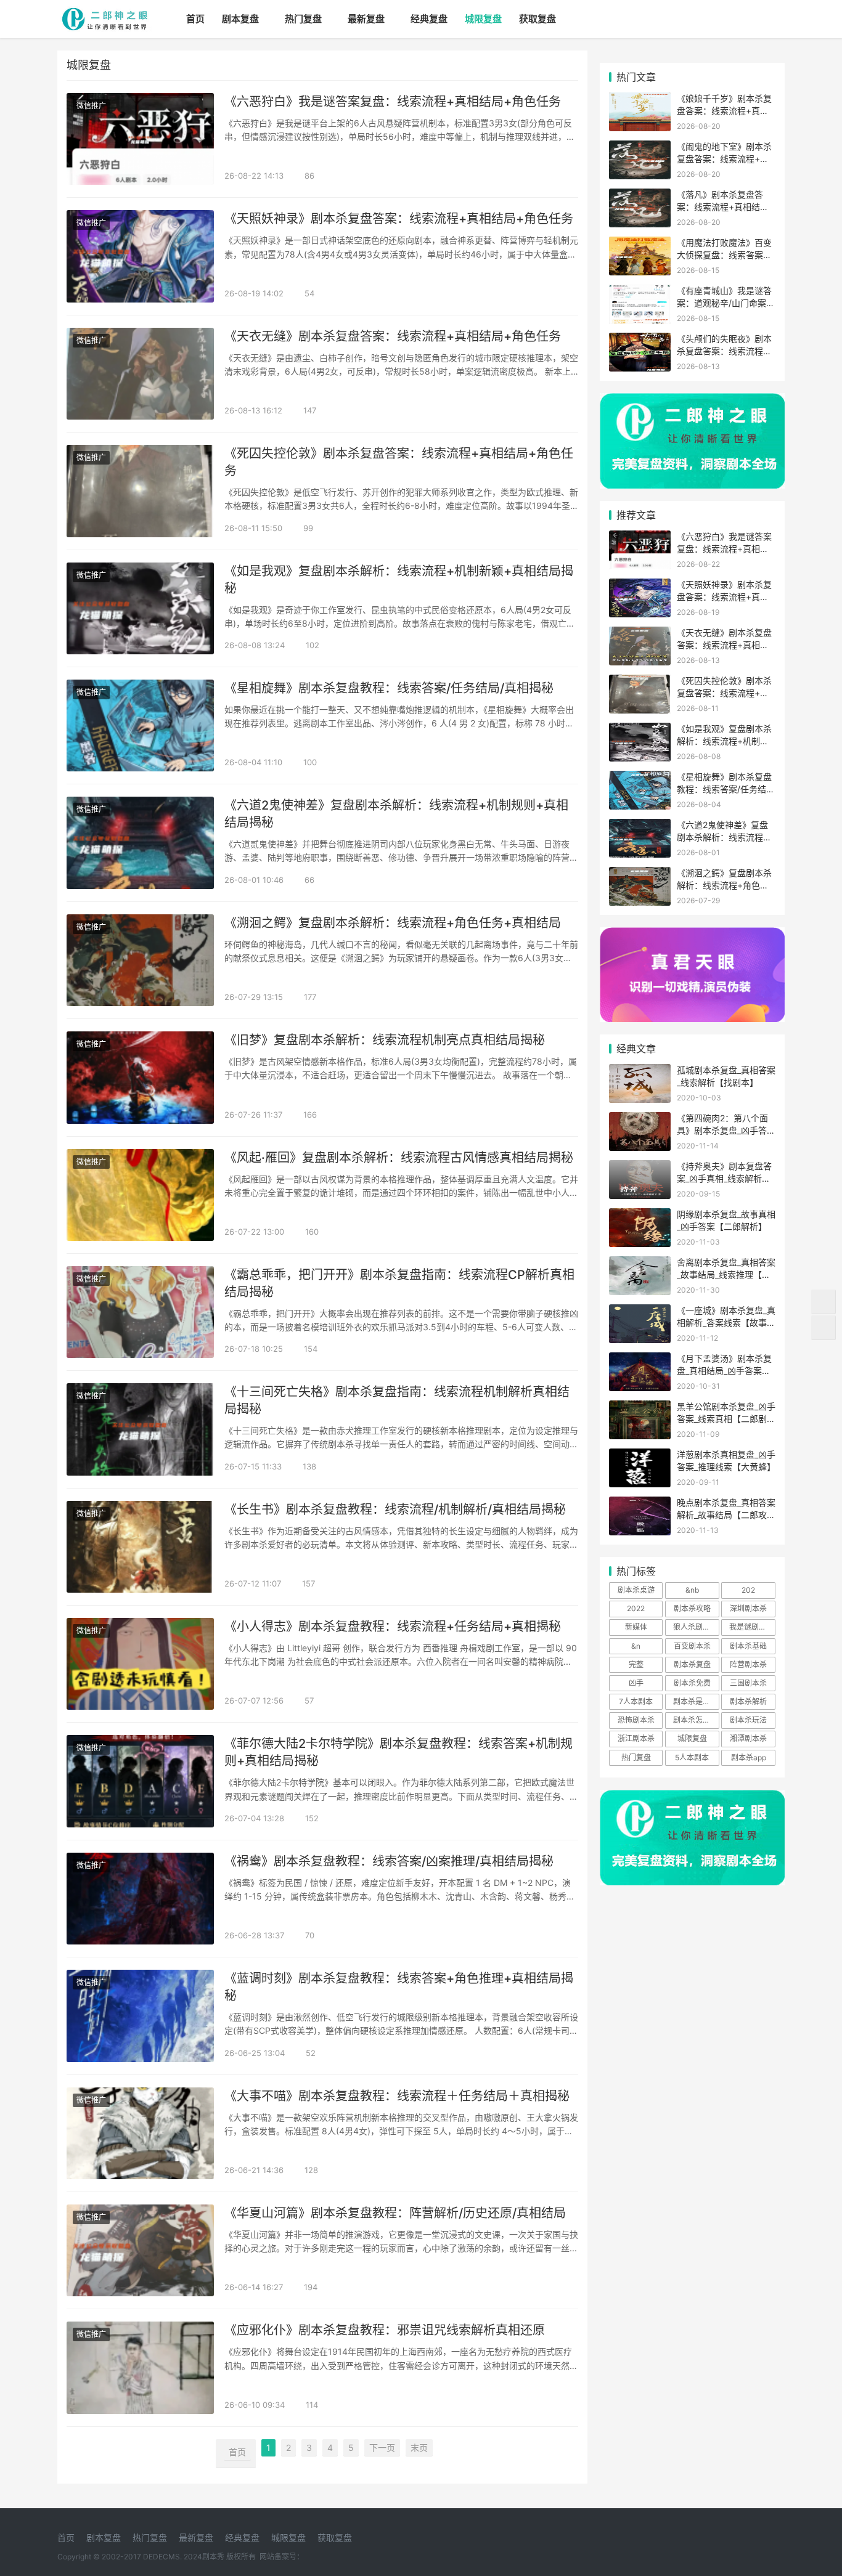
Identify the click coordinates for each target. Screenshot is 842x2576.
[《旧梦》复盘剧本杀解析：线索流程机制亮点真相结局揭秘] (140, 1077)
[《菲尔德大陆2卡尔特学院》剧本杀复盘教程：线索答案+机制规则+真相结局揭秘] (140, 1781)
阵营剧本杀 (748, 1664)
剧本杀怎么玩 (695, 1720)
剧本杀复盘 (692, 1664)
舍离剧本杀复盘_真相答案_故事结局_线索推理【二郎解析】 (726, 1274)
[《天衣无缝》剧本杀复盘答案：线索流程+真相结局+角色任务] (140, 374)
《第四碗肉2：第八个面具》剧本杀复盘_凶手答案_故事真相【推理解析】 (726, 1130)
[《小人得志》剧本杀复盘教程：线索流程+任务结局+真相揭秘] (140, 1664)
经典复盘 (429, 19)
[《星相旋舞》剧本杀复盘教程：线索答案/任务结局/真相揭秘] (140, 725)
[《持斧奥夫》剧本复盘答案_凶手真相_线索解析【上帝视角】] (640, 1168)
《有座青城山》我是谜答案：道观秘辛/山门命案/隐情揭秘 (724, 303)
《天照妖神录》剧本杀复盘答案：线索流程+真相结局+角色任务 (399, 219)
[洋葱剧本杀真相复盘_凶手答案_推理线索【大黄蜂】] (640, 1456)
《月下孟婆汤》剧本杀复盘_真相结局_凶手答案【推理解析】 (724, 1370)
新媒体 (636, 1627)
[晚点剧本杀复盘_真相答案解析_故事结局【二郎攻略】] (640, 1504)
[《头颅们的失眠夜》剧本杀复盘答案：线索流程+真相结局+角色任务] (640, 340)
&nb (692, 1590)
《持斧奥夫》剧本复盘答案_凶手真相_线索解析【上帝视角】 (724, 1178)
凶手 (636, 1683)
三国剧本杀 (748, 1683)
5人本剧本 (692, 1757)
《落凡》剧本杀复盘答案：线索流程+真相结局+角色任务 (723, 206)
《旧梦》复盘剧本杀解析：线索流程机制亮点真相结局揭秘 (385, 1040)
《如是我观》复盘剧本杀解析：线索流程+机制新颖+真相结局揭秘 (399, 580)
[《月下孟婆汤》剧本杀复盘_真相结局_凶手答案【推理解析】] (640, 1360)
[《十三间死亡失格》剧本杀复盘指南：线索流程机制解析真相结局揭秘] (140, 1429)
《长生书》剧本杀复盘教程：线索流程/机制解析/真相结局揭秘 (395, 1509)
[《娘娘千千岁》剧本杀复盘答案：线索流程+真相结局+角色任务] (640, 100)
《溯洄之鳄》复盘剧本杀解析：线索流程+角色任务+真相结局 (393, 923)
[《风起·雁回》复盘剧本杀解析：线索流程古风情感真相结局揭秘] (140, 1195)
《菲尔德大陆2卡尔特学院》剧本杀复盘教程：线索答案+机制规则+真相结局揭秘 (399, 1752)
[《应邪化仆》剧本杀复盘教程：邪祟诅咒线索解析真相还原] (140, 2367)
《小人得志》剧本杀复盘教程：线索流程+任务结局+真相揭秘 (393, 1627)
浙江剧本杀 (636, 1738)
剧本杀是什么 (695, 1701)
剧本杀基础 (748, 1646)
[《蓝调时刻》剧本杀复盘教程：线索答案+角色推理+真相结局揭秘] (140, 2016)
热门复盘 (303, 19)
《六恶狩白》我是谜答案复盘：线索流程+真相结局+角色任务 (393, 102)
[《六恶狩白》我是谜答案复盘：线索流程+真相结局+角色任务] (140, 139)
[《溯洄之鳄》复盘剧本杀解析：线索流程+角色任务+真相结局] (140, 960)
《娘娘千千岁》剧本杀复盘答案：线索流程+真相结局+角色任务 (724, 110)
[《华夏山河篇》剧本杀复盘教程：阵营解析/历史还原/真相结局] (140, 2250)
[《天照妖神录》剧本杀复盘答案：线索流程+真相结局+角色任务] (140, 256)
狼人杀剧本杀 (695, 1627)
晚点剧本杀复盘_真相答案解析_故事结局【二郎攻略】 (726, 1514)
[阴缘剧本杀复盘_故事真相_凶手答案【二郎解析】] (640, 1216)
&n (636, 1646)
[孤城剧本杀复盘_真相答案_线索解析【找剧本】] (640, 1072)
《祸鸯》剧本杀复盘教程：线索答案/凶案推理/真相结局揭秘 (389, 1861)
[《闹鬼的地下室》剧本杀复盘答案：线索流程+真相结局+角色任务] (640, 148)
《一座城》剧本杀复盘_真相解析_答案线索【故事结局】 (726, 1322)
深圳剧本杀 (748, 1608)
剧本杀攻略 (692, 1608)
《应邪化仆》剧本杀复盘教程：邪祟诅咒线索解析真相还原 (385, 2330)
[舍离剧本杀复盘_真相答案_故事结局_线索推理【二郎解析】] (640, 1264)
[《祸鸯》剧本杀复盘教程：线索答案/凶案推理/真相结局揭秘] (140, 1899)
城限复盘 (483, 19)
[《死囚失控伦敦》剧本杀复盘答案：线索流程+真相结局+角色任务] (140, 491)
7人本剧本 (636, 1701)
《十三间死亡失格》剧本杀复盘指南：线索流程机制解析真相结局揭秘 (397, 1400)
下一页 (382, 2448)
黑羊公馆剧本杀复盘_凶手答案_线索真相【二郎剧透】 (726, 1418)
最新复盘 (366, 19)
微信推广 (91, 106)
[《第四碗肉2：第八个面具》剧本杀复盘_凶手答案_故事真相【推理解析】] (640, 1120)
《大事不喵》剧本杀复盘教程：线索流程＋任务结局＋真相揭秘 (397, 2096)
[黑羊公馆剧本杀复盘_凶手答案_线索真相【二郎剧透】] (640, 1408)
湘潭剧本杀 (748, 1738)
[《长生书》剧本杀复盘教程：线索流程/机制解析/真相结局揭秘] (140, 1547)
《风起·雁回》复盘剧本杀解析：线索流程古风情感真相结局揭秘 (399, 1158)
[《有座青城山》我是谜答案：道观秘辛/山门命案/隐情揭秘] (640, 292)
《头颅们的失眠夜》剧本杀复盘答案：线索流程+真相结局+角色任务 (724, 351)
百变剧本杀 (692, 1646)
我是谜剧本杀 (751, 1627)
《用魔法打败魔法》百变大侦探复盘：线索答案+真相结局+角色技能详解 (726, 254)
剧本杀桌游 (636, 1590)
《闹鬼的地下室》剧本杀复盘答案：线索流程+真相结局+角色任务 (724, 158)
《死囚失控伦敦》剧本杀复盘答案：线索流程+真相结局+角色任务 (399, 462)
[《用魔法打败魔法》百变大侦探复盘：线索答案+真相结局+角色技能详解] (640, 244)
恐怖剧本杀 (636, 1720)
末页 (419, 2448)
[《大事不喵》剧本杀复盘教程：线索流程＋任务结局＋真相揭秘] (140, 2133)
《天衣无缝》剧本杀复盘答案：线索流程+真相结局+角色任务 (393, 336)
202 (748, 1590)
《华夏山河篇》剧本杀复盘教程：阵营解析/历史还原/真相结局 (395, 2213)
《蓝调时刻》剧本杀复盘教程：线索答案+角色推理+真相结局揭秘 (399, 1987)
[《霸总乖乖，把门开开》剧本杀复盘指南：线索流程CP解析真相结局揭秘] (140, 1312)
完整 (636, 1664)
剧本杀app (749, 1757)
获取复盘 (537, 19)
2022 (636, 1608)
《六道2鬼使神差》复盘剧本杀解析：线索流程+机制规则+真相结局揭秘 (396, 814)
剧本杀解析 (748, 1701)
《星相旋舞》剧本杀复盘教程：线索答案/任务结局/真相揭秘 (389, 688)
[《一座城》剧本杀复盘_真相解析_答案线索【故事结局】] (640, 1312)
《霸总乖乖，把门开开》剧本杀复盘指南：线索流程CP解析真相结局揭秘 (399, 1283)
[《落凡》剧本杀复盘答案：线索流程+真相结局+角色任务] (640, 196)
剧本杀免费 (692, 1683)
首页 (195, 19)
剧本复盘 (240, 19)
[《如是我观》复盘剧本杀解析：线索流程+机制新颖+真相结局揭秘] (140, 608)
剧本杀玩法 (748, 1720)
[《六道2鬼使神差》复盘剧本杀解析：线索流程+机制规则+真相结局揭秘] (140, 843)
